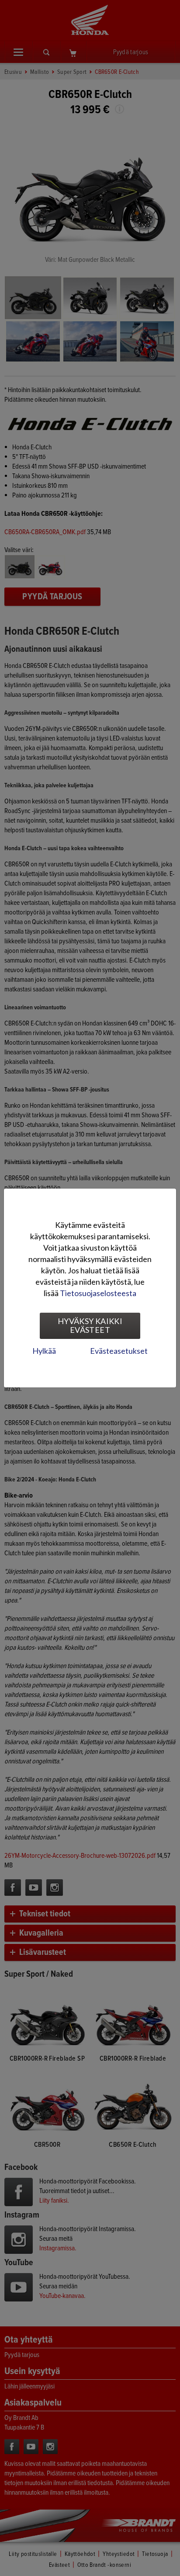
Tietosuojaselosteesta (98, 1293)
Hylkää (44, 1351)
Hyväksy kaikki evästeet (90, 1325)
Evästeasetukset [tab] (119, 1351)
